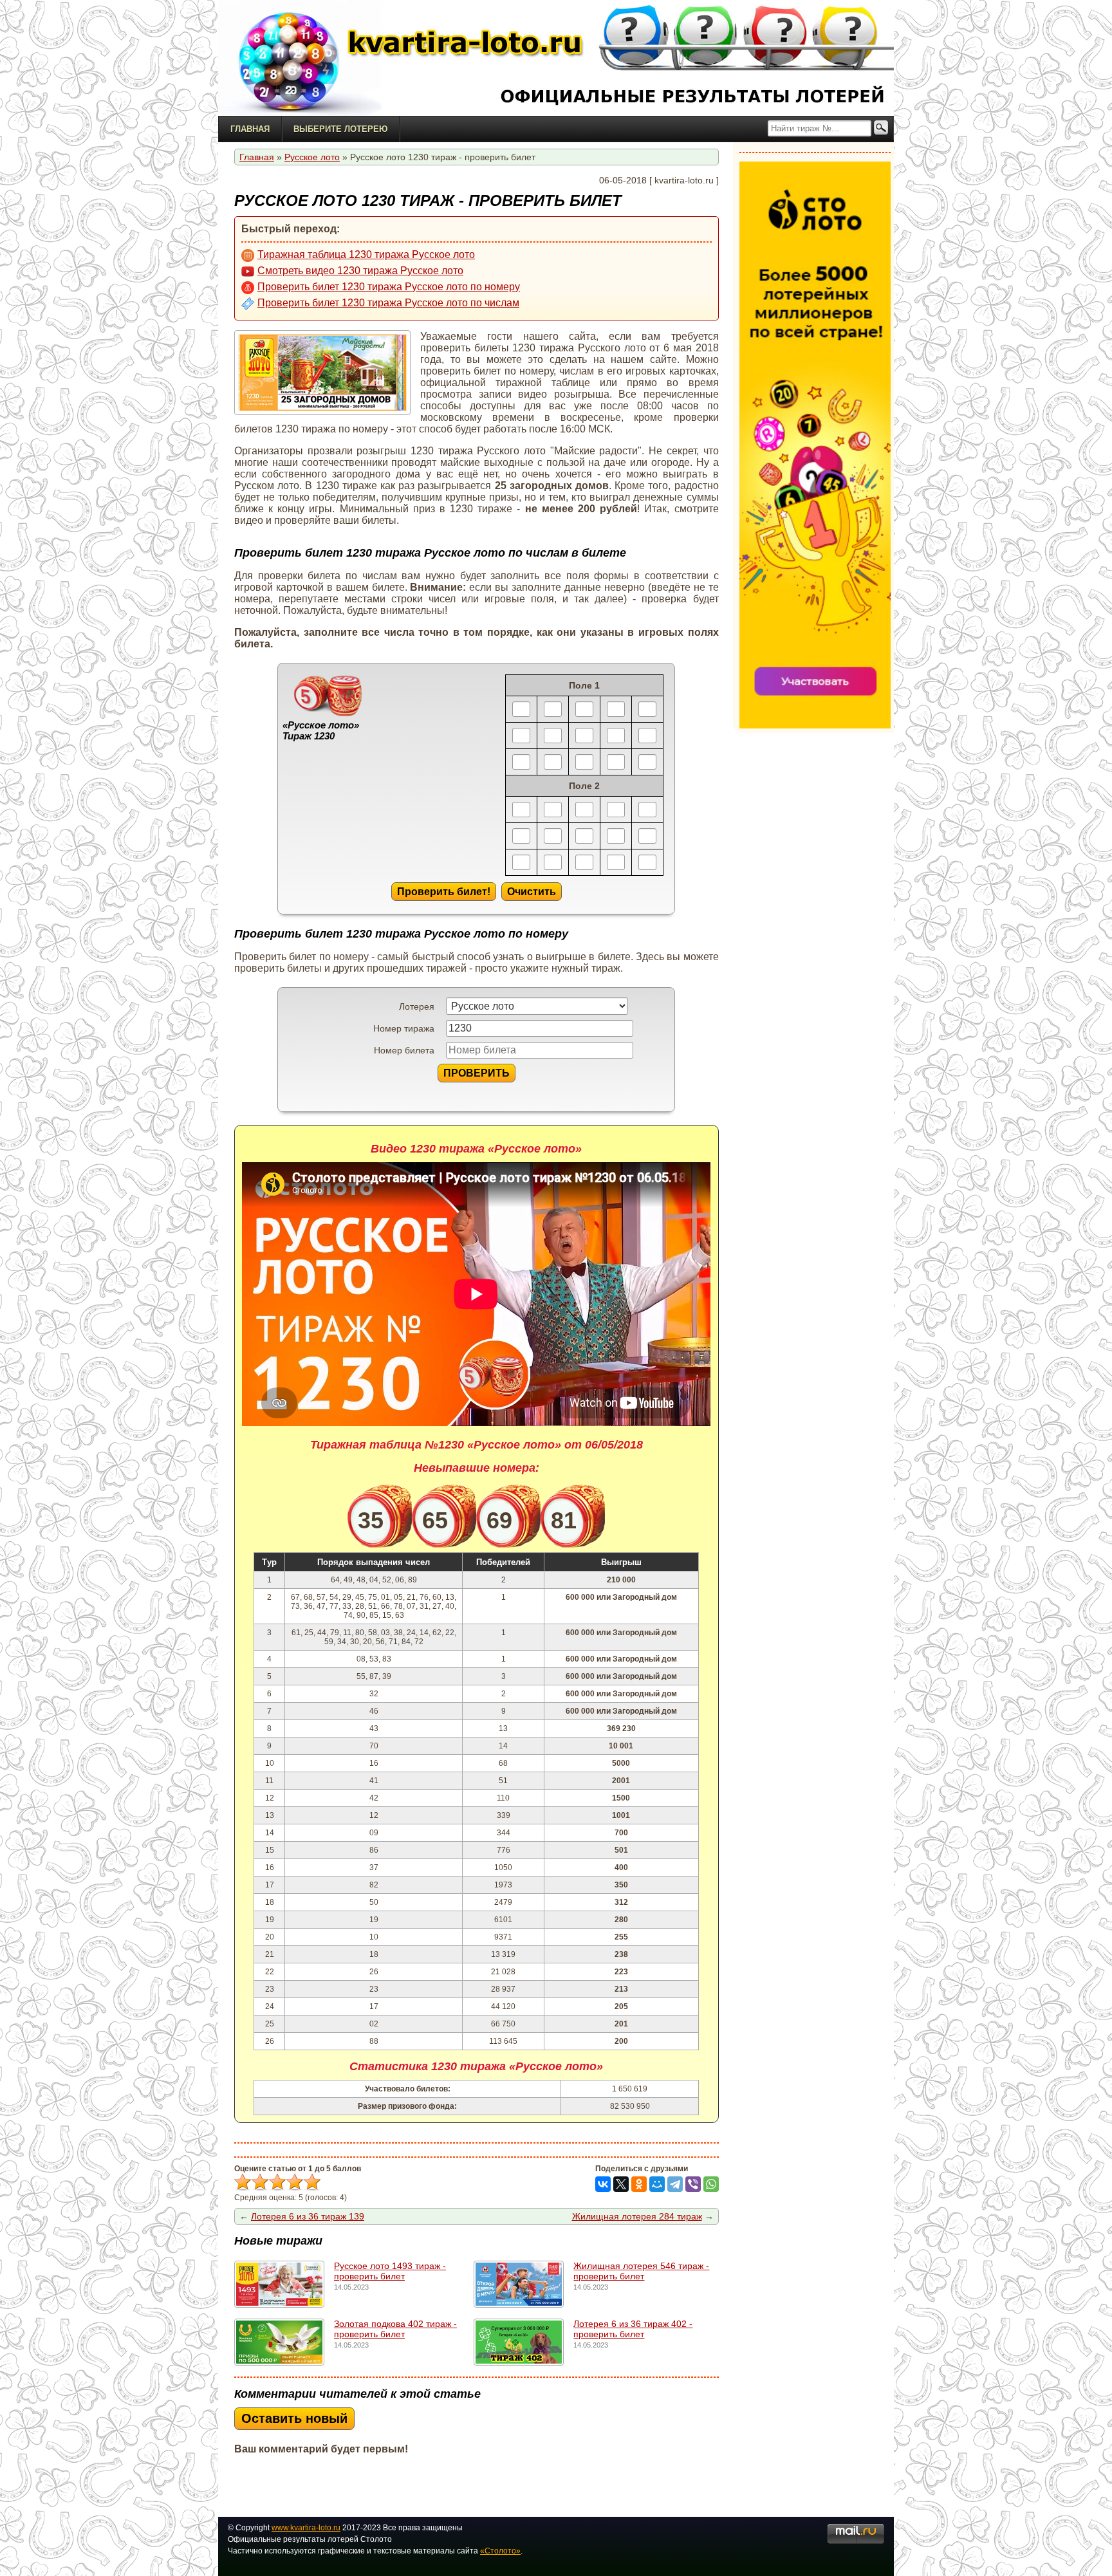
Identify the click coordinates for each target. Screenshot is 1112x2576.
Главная (250, 129)
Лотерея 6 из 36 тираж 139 (308, 2216)
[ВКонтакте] (603, 2184)
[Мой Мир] (657, 2184)
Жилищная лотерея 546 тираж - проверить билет (641, 2271)
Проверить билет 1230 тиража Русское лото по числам (388, 303)
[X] (621, 2184)
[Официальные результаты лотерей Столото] (299, 58)
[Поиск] (881, 128)
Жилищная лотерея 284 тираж (637, 2216)
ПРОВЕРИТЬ (477, 1073)
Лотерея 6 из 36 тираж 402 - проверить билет (633, 2329)
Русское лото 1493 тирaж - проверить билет (390, 2271)
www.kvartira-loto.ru (306, 2528)
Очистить (532, 891)
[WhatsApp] (711, 2184)
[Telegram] (675, 2184)
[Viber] (693, 2184)
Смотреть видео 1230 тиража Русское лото (360, 271)
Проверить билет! (444, 891)
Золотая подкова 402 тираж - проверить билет (395, 2329)
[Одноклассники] (639, 2184)
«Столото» (500, 2551)
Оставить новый (294, 2418)
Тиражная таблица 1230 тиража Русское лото (366, 255)
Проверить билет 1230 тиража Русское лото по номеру (389, 287)
